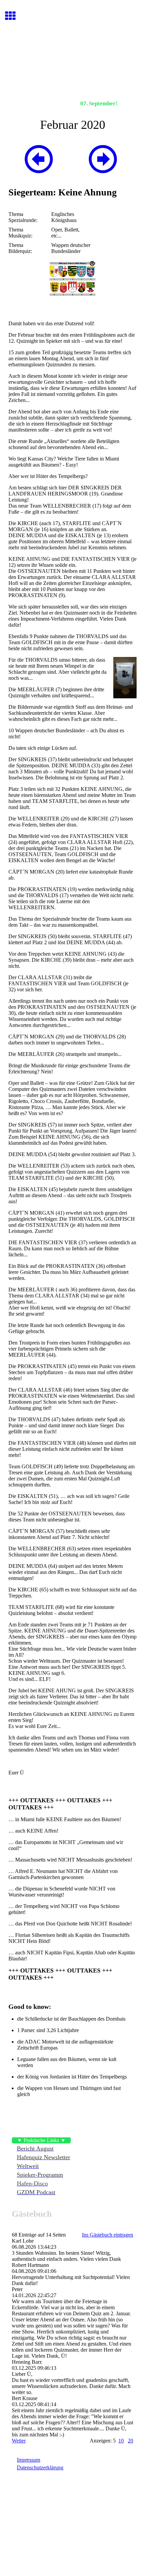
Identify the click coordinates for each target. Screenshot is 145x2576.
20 (130, 2441)
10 (121, 2441)
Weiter (19, 2441)
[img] (72, 63)
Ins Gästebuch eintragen (108, 2235)
